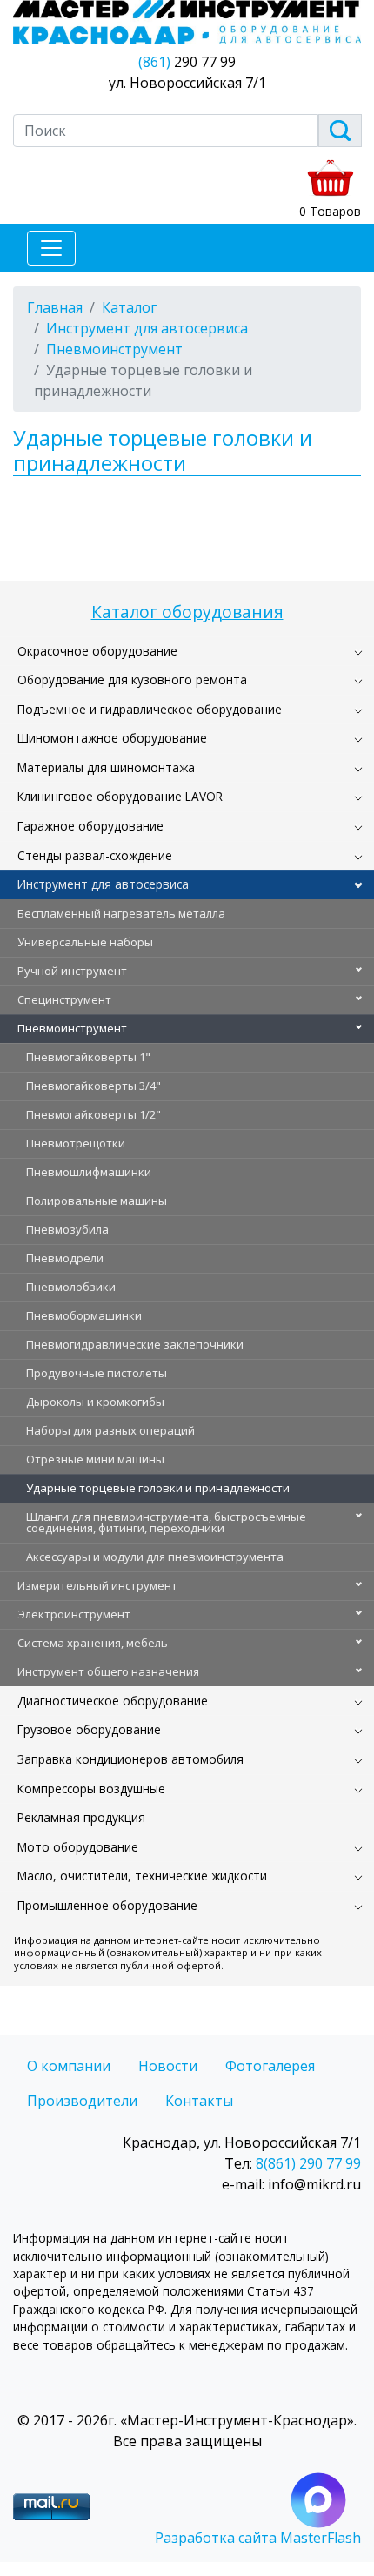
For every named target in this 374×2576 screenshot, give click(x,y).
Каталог (129, 307)
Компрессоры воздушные (91, 1789)
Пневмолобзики (71, 1287)
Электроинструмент (74, 1614)
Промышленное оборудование (107, 1905)
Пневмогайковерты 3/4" (93, 1086)
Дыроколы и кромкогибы (95, 1402)
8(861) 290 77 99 (308, 2163)
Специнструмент (64, 999)
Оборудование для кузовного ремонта (132, 679)
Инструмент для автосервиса (103, 884)
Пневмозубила (67, 1229)
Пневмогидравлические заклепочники (135, 1344)
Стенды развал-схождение (95, 855)
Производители (82, 2101)
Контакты (199, 2101)
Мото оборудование (78, 1847)
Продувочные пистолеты (97, 1373)
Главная (55, 307)
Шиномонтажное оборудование (112, 738)
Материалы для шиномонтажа (106, 767)
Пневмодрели (65, 1258)
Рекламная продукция (81, 1817)
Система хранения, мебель (93, 1643)
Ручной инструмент (72, 971)
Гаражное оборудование (90, 826)
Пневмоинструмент (72, 1028)
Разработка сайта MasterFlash (258, 2538)
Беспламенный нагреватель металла (121, 913)
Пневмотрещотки (76, 1143)
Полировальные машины (97, 1201)
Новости (168, 2066)
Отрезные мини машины (95, 1459)
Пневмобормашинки (84, 1315)
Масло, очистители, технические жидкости (142, 1876)
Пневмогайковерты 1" (88, 1057)
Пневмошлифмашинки (89, 1172)
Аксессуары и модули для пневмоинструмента (155, 1557)
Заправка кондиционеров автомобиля (130, 1759)
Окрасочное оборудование (97, 651)
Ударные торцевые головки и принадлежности (158, 1488)
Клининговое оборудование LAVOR (120, 796)
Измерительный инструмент (97, 1585)
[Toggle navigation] (51, 248)
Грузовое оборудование (89, 1729)
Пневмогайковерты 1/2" (93, 1114)
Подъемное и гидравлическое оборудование (150, 709)
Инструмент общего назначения (108, 1671)
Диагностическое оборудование (113, 1701)
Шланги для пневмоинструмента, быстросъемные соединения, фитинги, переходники (166, 1522)
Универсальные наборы (85, 942)
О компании (69, 2066)
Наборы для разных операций (110, 1430)
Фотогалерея (270, 2066)
